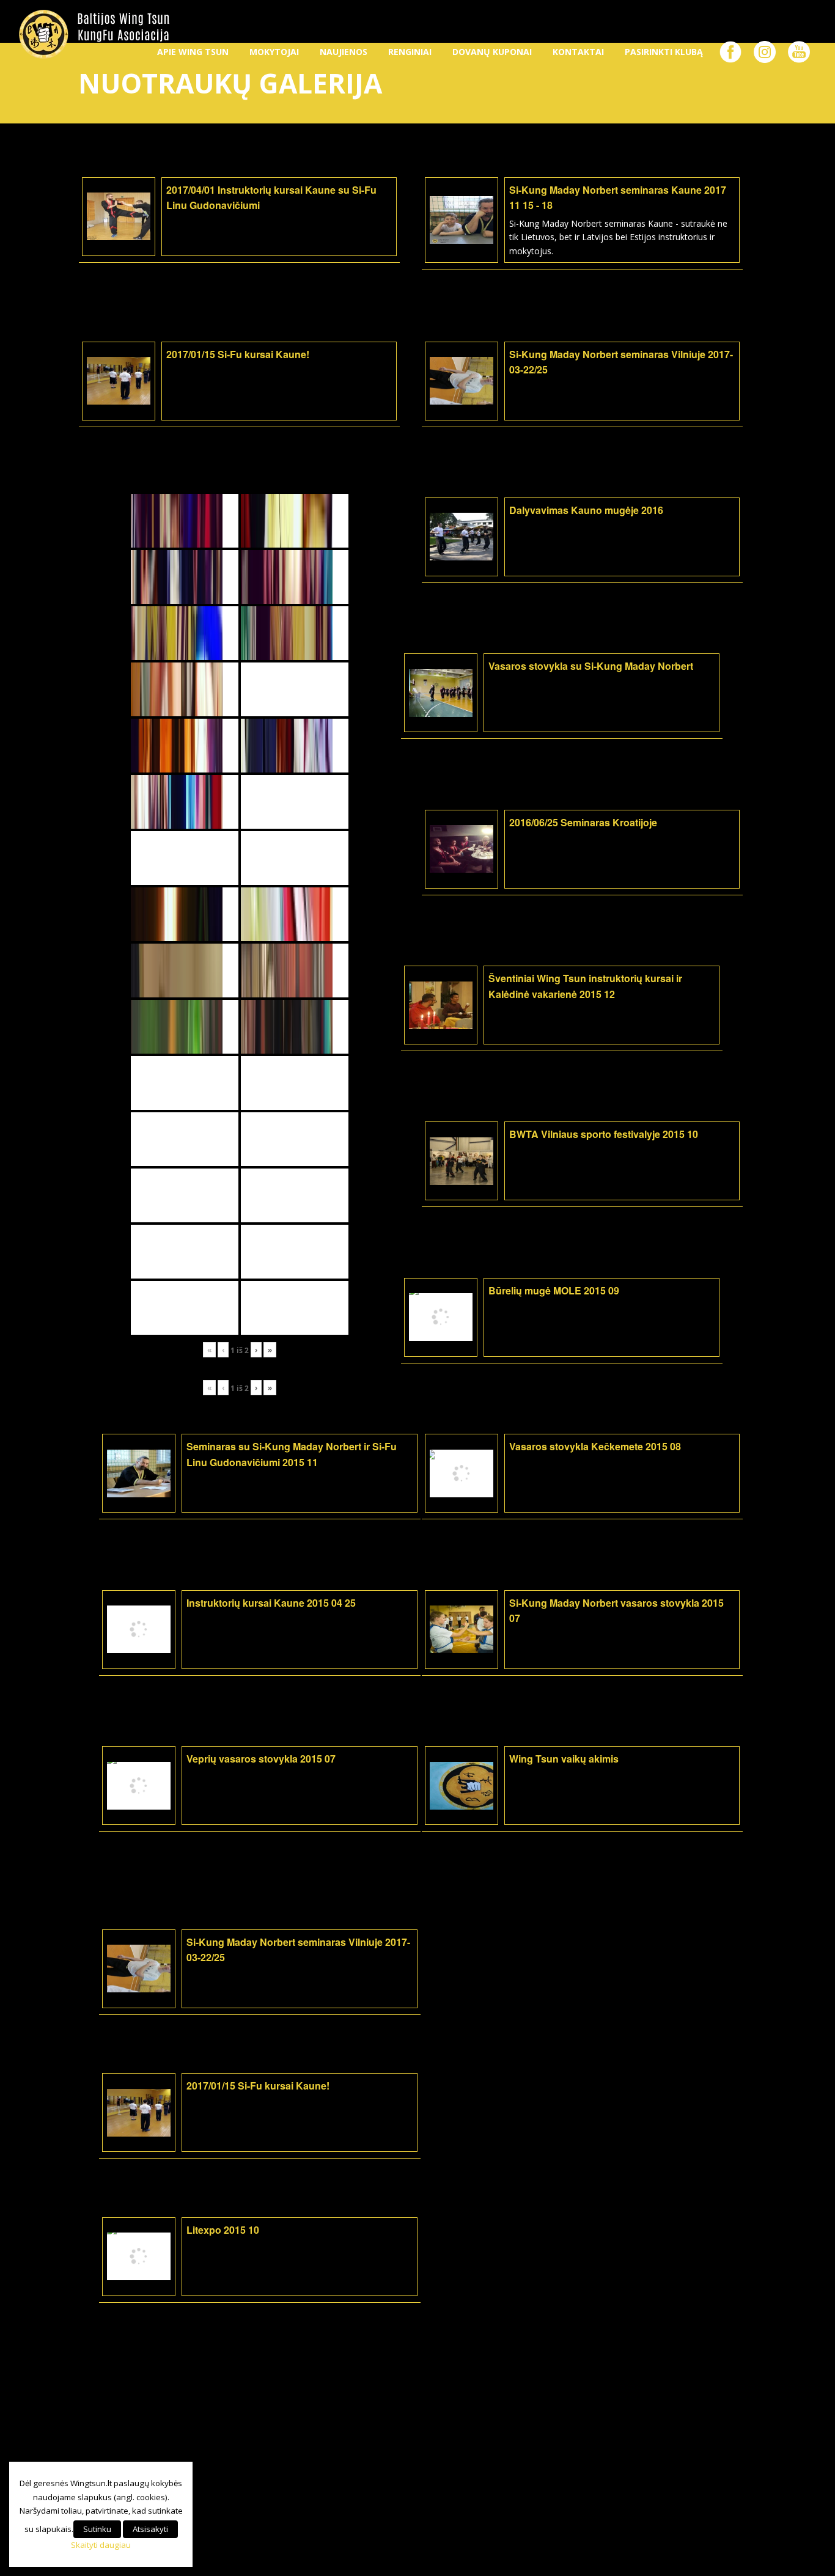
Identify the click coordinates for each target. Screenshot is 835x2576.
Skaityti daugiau (101, 2545)
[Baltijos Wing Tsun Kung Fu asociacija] (94, 34)
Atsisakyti (150, 2529)
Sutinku (97, 2529)
